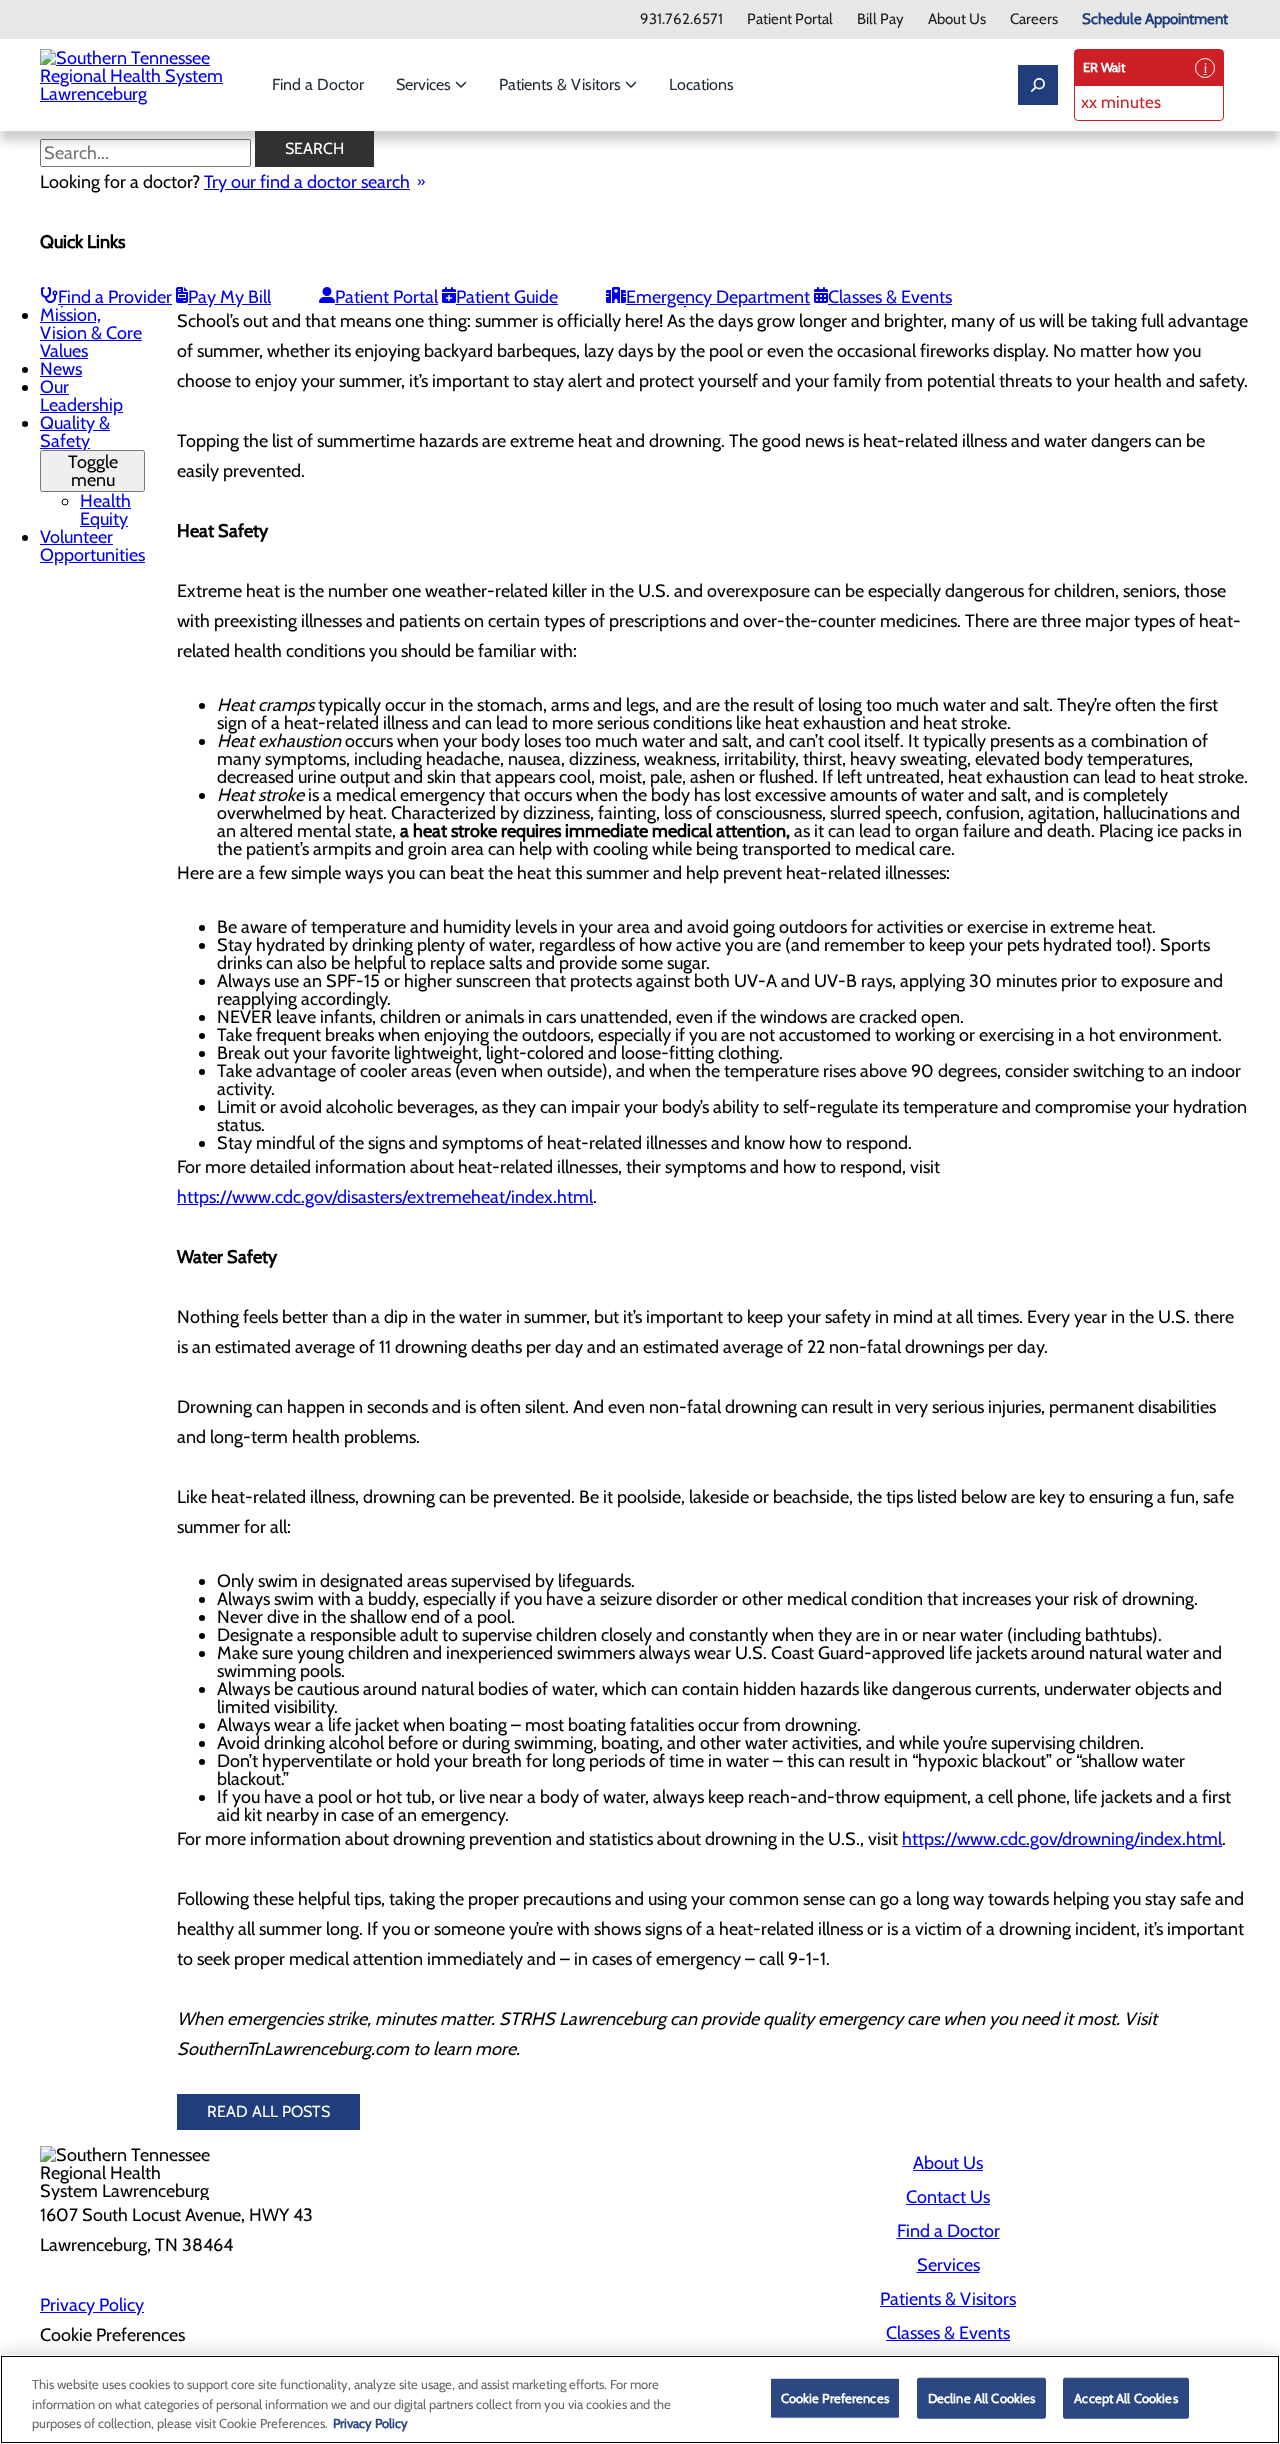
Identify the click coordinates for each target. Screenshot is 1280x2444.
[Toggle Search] (1038, 85)
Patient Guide (507, 297)
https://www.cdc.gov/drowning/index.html (1062, 1839)
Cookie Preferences (835, 2397)
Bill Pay (880, 19)
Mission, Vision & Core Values (91, 333)
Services (425, 84)
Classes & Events (890, 297)
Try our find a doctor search (307, 182)
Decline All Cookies (981, 2397)
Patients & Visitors (562, 84)
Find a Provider (115, 297)
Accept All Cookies (1125, 2397)
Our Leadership (81, 396)
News (61, 369)
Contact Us (948, 2197)
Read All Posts (268, 2111)
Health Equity (105, 510)
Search (314, 148)
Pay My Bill (229, 297)
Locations (701, 84)
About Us (957, 19)
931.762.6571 (681, 19)
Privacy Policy (92, 2305)
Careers (1034, 19)
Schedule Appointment (1155, 19)
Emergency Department (718, 297)
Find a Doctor (318, 84)
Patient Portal (790, 19)
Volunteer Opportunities (92, 546)
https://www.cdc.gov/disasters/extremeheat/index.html (385, 1197)
